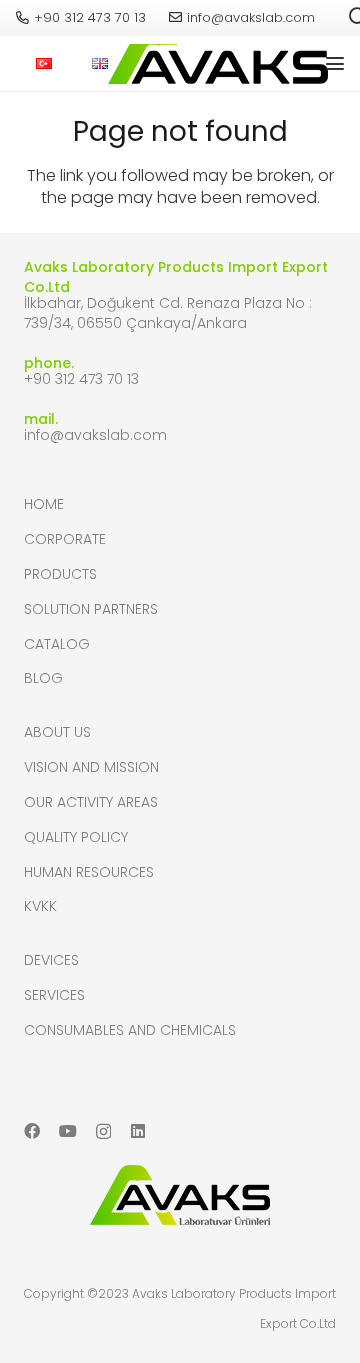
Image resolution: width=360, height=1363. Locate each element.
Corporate (65, 539)
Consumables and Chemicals (130, 1030)
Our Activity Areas (91, 802)
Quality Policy (76, 837)
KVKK (40, 906)
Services (54, 995)
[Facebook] (32, 1131)
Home (44, 504)
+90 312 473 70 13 (81, 379)
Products (60, 574)
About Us (57, 732)
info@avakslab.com (95, 435)
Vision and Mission (91, 767)
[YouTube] (68, 1131)
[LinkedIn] (138, 1131)
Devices (51, 960)
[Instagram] (103, 1132)
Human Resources (89, 872)
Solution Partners (91, 609)
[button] (335, 64)
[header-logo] (213, 64)
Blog (43, 678)
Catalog (57, 644)
